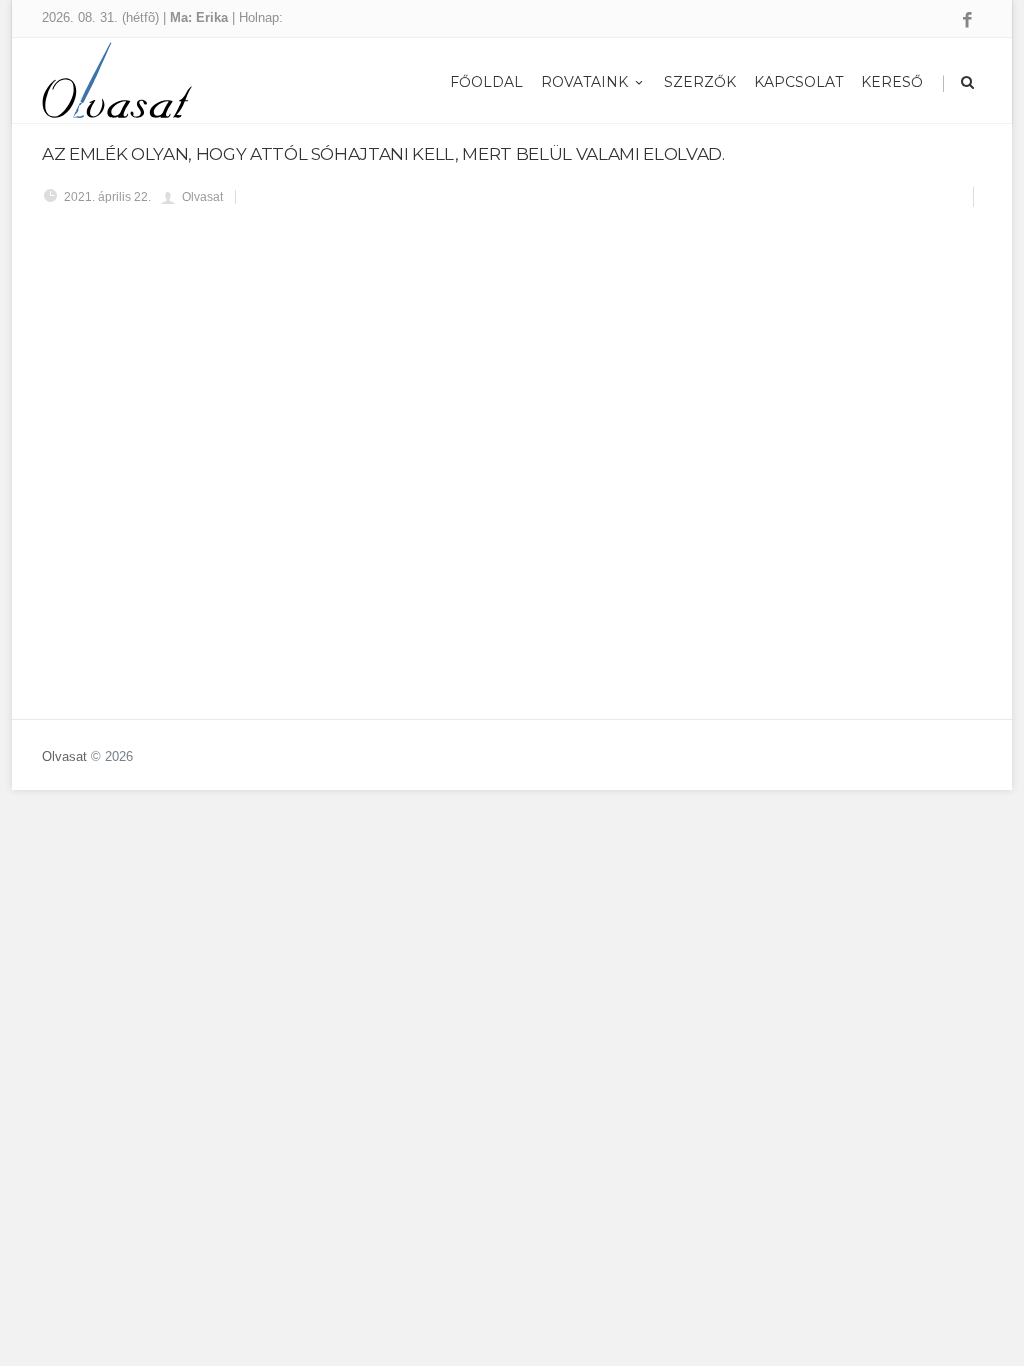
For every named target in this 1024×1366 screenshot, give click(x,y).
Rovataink (584, 82)
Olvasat (64, 756)
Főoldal (486, 82)
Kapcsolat (798, 82)
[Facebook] (967, 21)
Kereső (892, 82)
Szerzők (700, 82)
